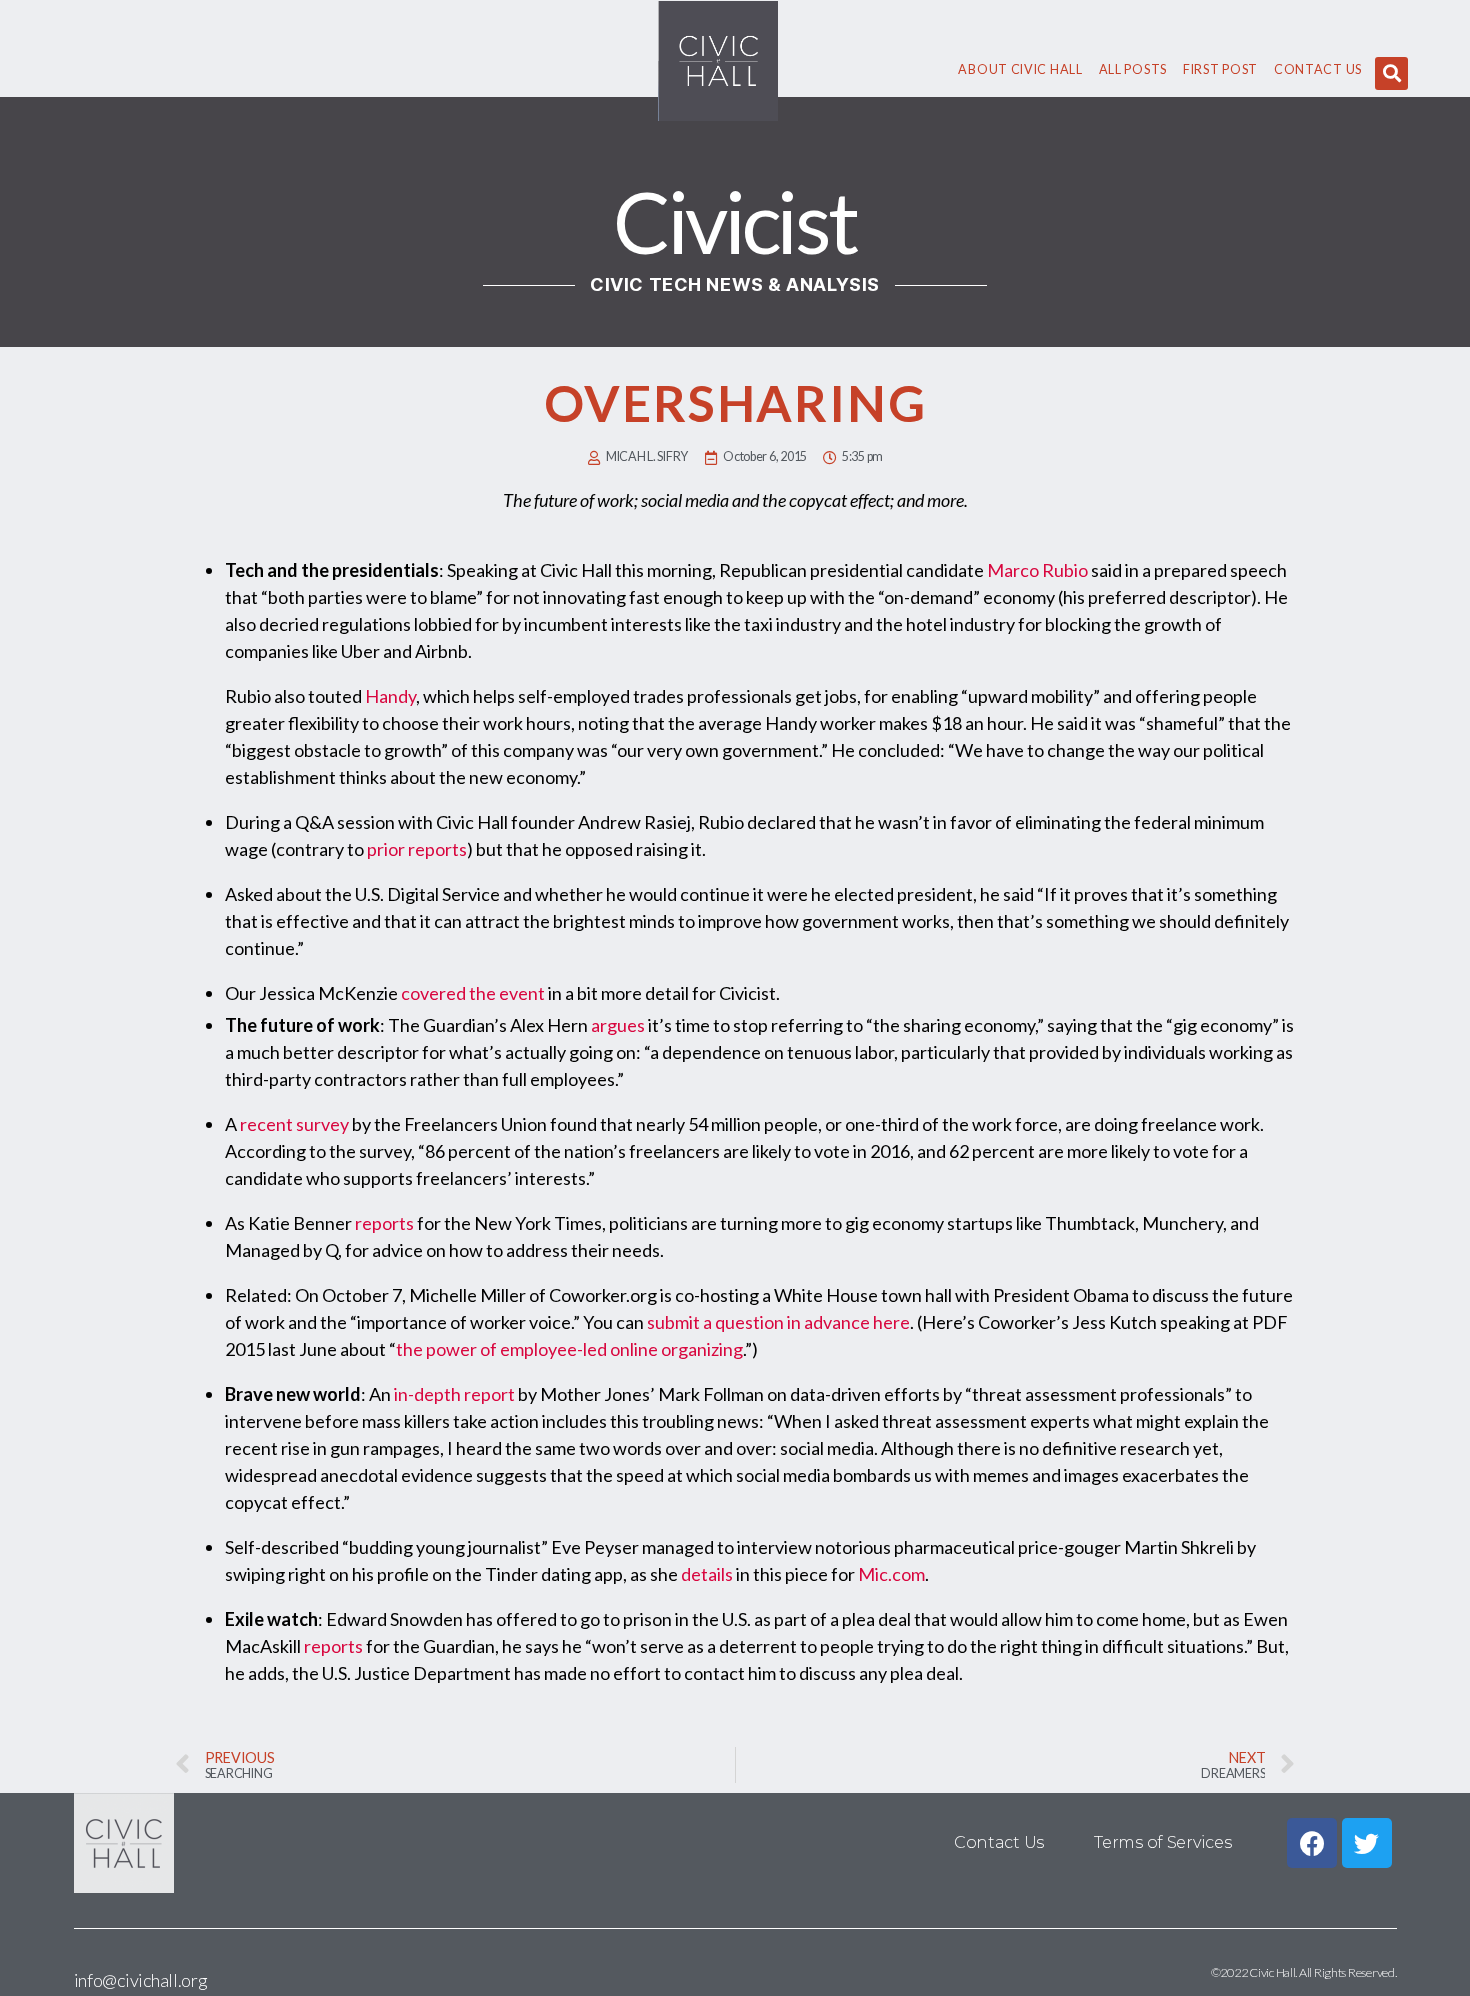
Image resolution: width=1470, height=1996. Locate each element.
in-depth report (454, 1394)
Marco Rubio (1037, 570)
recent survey (294, 1124)
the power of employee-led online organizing (569, 1349)
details (707, 1574)
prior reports (417, 849)
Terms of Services (1162, 1842)
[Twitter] (1367, 1843)
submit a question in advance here (778, 1322)
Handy (390, 696)
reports (384, 1223)
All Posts (1133, 69)
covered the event (473, 993)
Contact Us (1318, 69)
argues (618, 1025)
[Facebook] (1312, 1843)
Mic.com (891, 1574)
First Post (1220, 69)
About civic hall (1020, 69)
